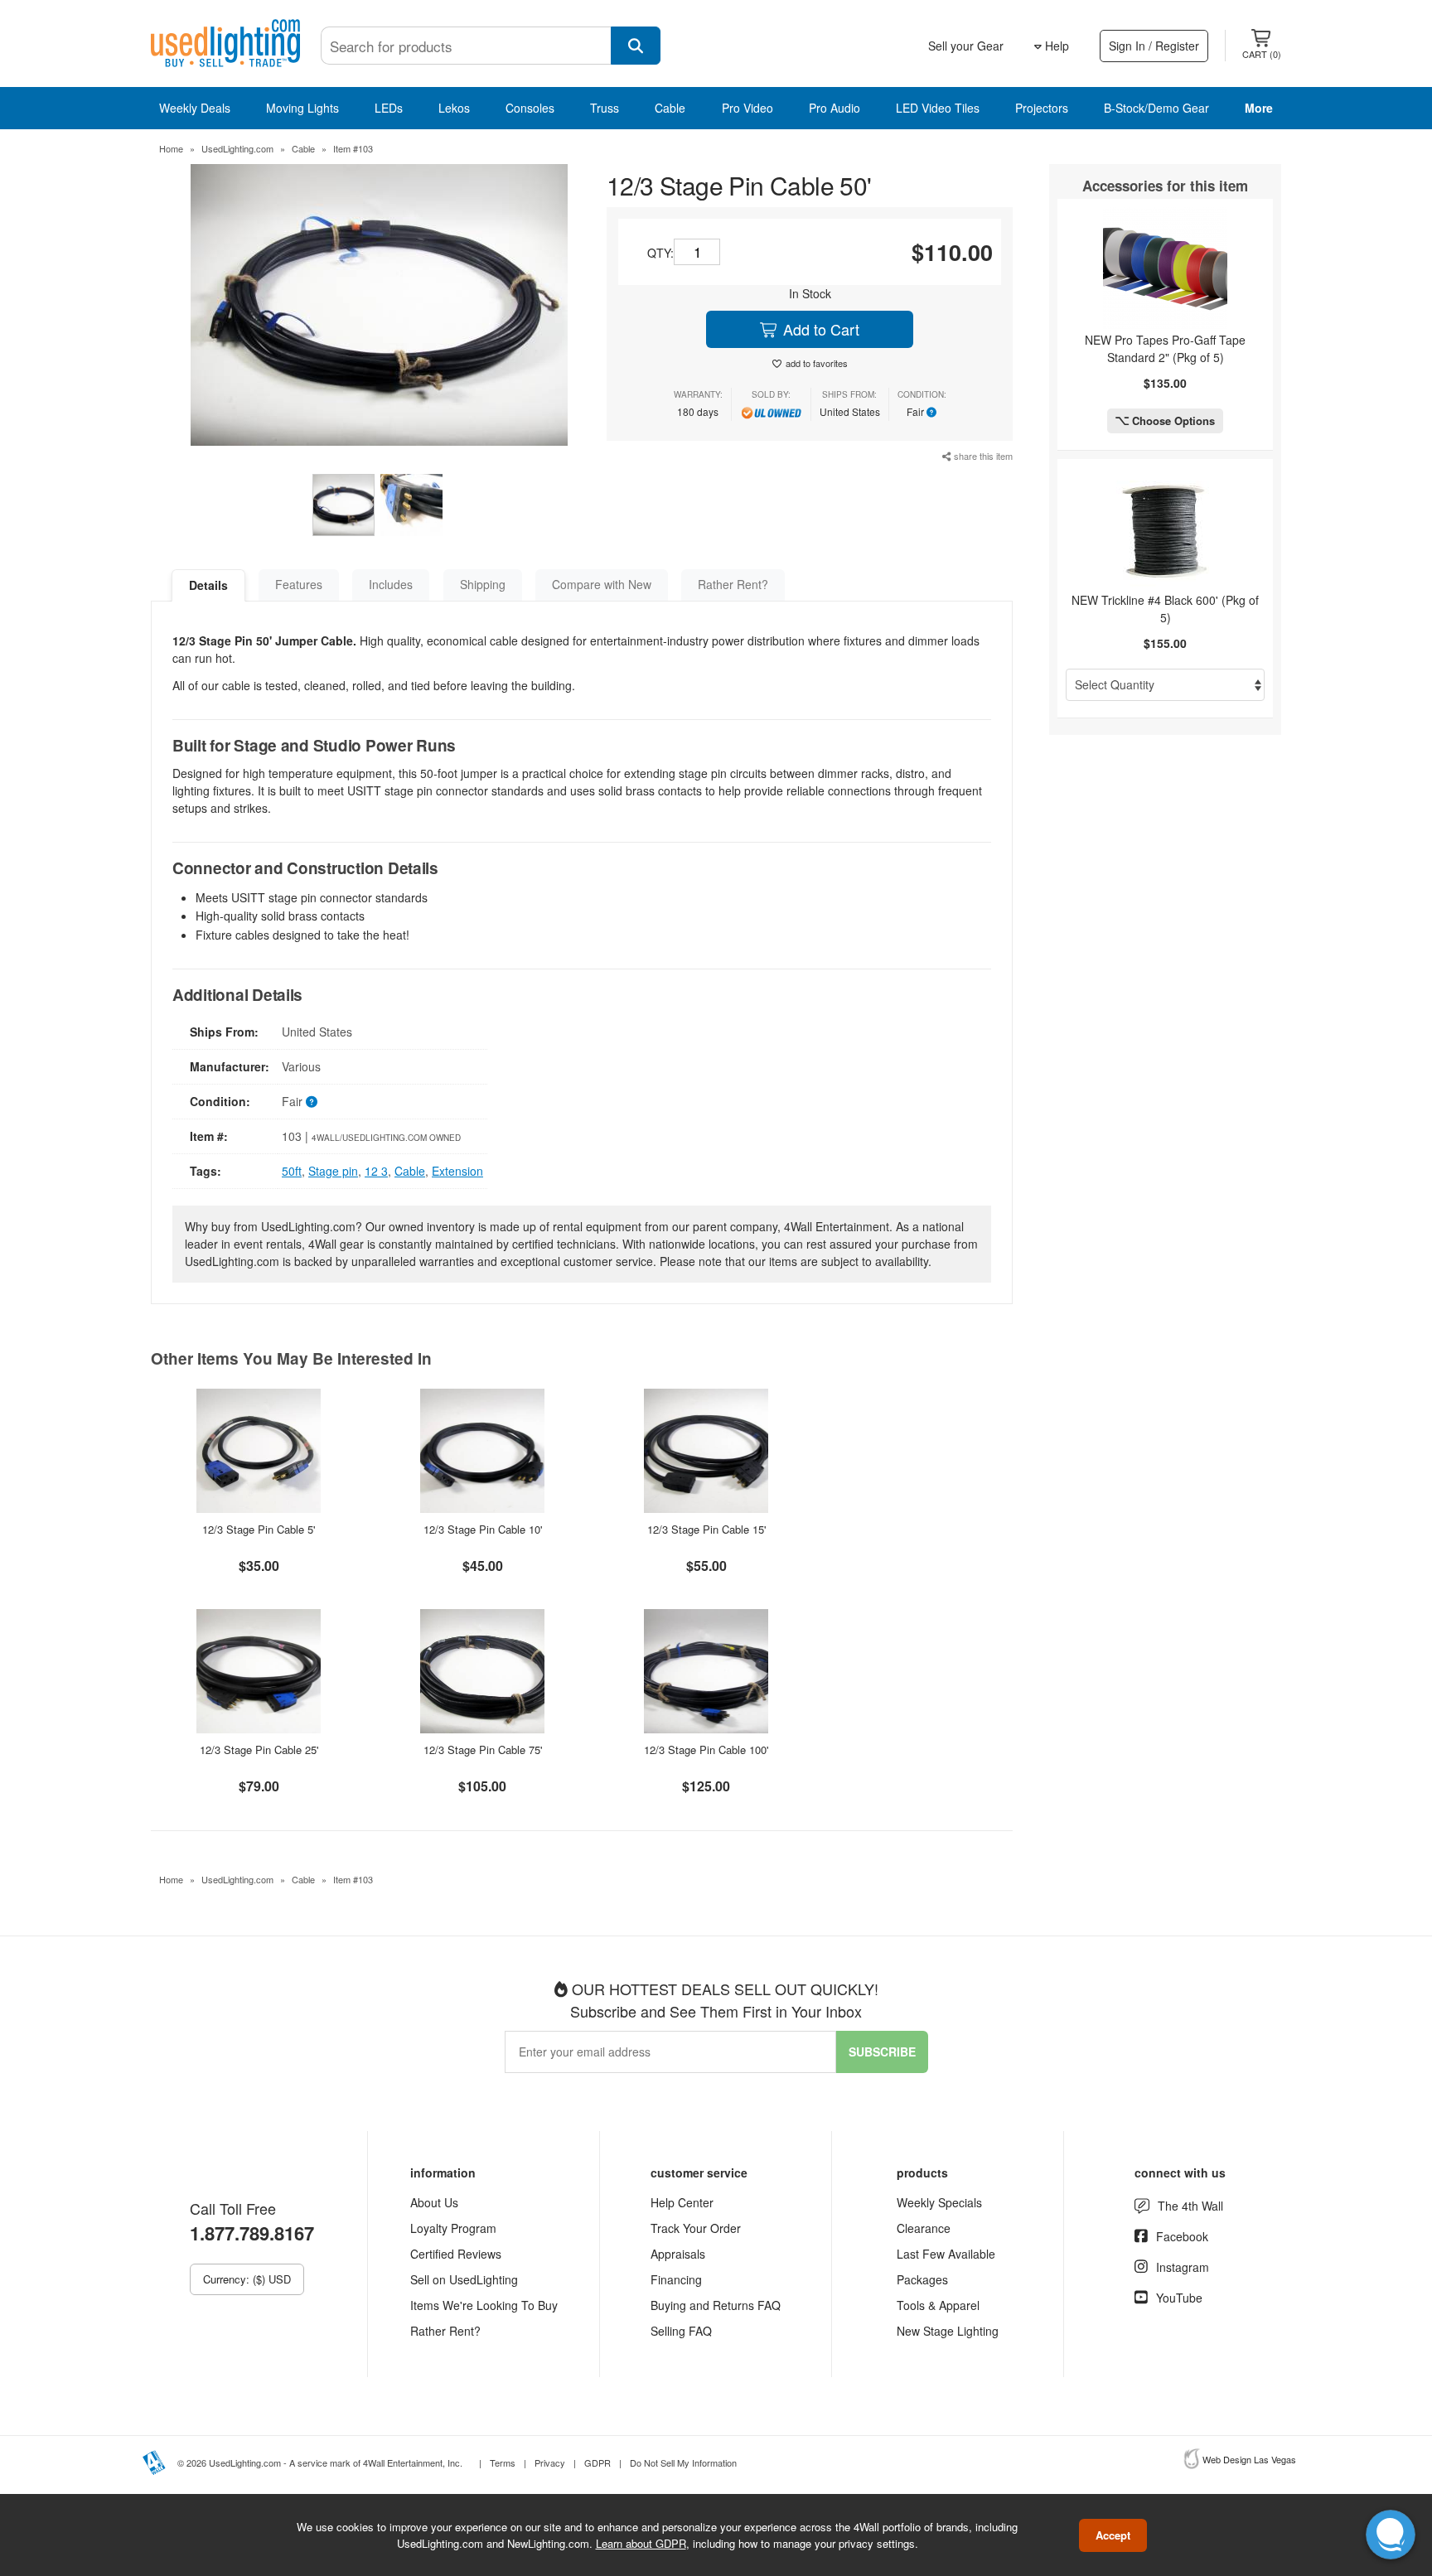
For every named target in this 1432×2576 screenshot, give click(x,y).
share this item (982, 456)
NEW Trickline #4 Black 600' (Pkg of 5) (1165, 609)
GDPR (597, 2462)
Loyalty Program (453, 2228)
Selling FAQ (681, 2331)
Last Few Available (946, 2254)
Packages (922, 2279)
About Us (434, 2202)
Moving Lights (302, 108)
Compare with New (602, 584)
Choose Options (1172, 420)
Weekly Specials (939, 2202)
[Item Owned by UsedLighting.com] (771, 411)
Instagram (1183, 2267)
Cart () (1262, 54)
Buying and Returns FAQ (716, 2305)
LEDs (389, 108)
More (1259, 108)
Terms (503, 2462)
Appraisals (678, 2254)
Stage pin (333, 1171)
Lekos (454, 108)
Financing (676, 2279)
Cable (670, 108)
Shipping (483, 584)
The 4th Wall (1190, 2206)
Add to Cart (819, 329)
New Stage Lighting (948, 2331)
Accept (1113, 2535)
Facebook (1182, 2236)
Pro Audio (835, 108)
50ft (292, 1171)
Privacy (550, 2462)
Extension (457, 1171)
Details (208, 585)
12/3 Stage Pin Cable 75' (483, 1750)
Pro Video (747, 108)
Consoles (530, 108)
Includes (391, 584)
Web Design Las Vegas (1249, 2459)
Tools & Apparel (938, 2305)
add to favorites (817, 363)
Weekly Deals (195, 108)
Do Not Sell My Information (683, 2462)
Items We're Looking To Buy (484, 2305)
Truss (605, 108)
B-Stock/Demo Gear (1156, 108)
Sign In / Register (1154, 46)
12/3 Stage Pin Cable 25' (259, 1750)
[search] (636, 46)
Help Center (682, 2202)
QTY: (660, 253)
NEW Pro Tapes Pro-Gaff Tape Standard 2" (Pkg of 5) (1165, 348)
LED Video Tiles (938, 108)
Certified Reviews (456, 2254)
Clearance (924, 2228)
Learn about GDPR (641, 2542)
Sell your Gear (966, 46)
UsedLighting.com (237, 148)
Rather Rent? (733, 584)
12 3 (376, 1171)
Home (171, 148)
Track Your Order (696, 2228)
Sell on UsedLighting (464, 2279)
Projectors (1042, 108)
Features (299, 584)
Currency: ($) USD (247, 2279)
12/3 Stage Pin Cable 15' (706, 1529)
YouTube (1179, 2298)
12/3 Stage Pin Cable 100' (706, 1750)
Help (1055, 46)
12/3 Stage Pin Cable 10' (483, 1529)
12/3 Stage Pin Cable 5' (259, 1529)
